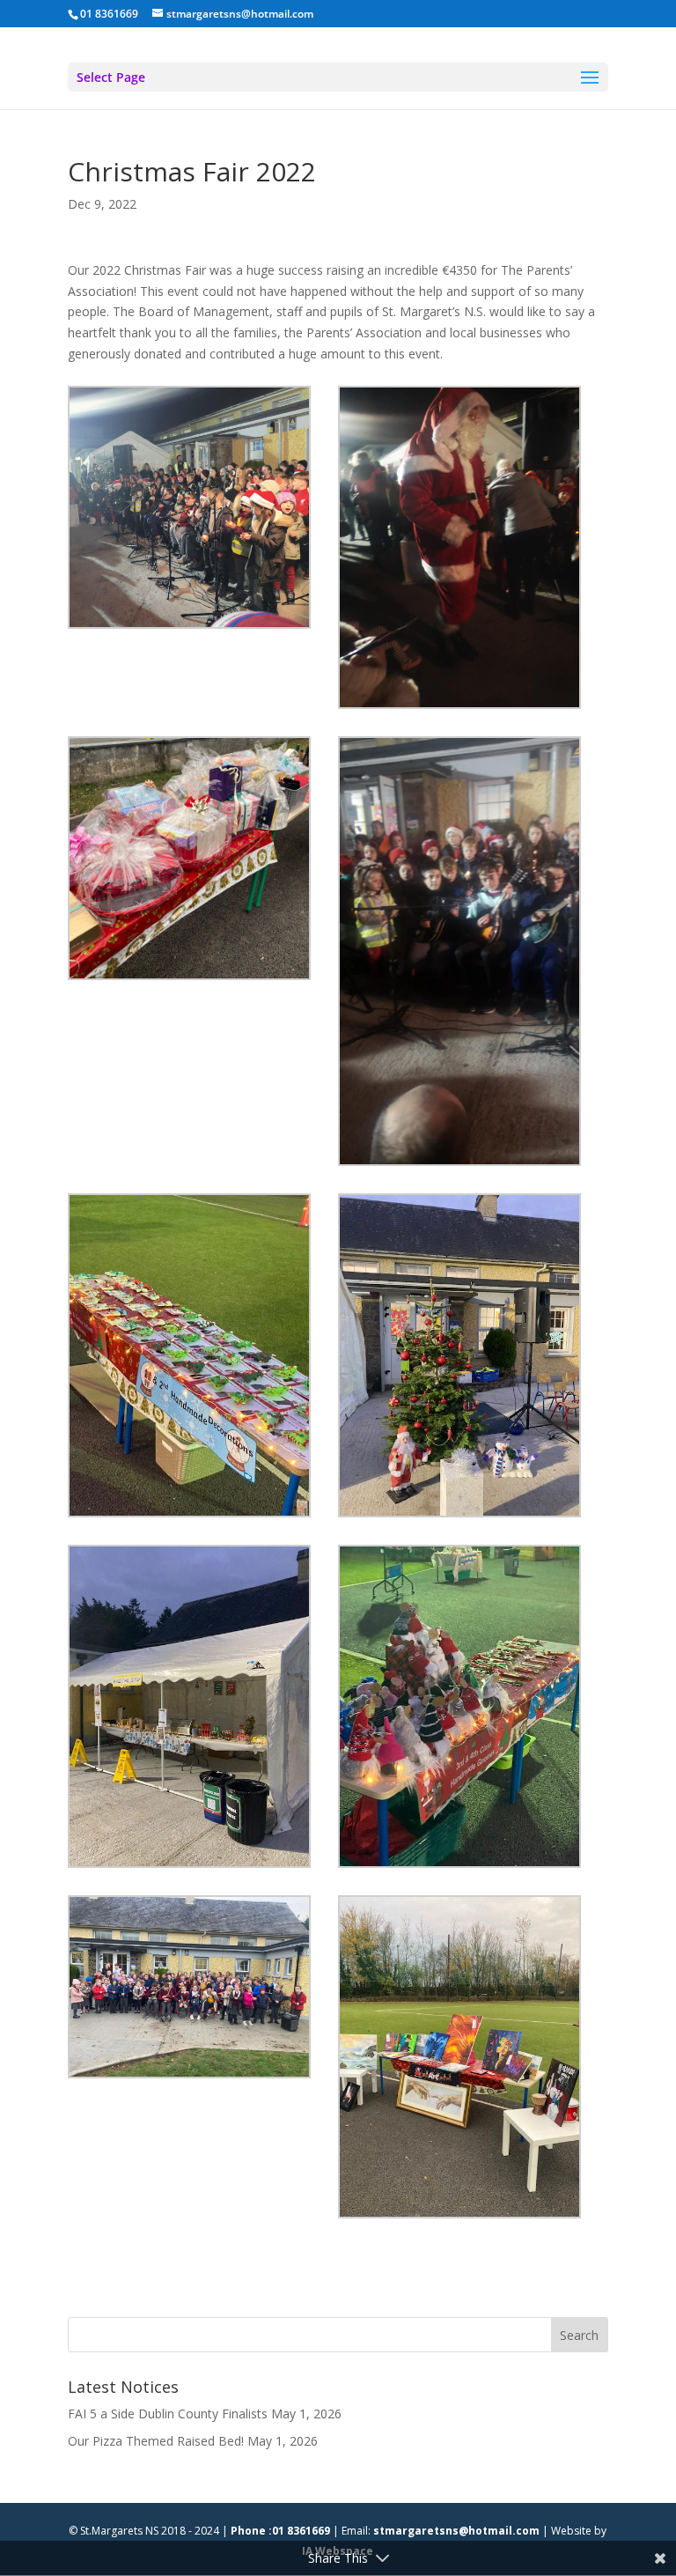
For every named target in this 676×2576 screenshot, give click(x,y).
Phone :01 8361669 (280, 2531)
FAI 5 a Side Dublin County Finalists (168, 2414)
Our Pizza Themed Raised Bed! (156, 2441)
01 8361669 (109, 14)
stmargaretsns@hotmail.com (456, 2531)
